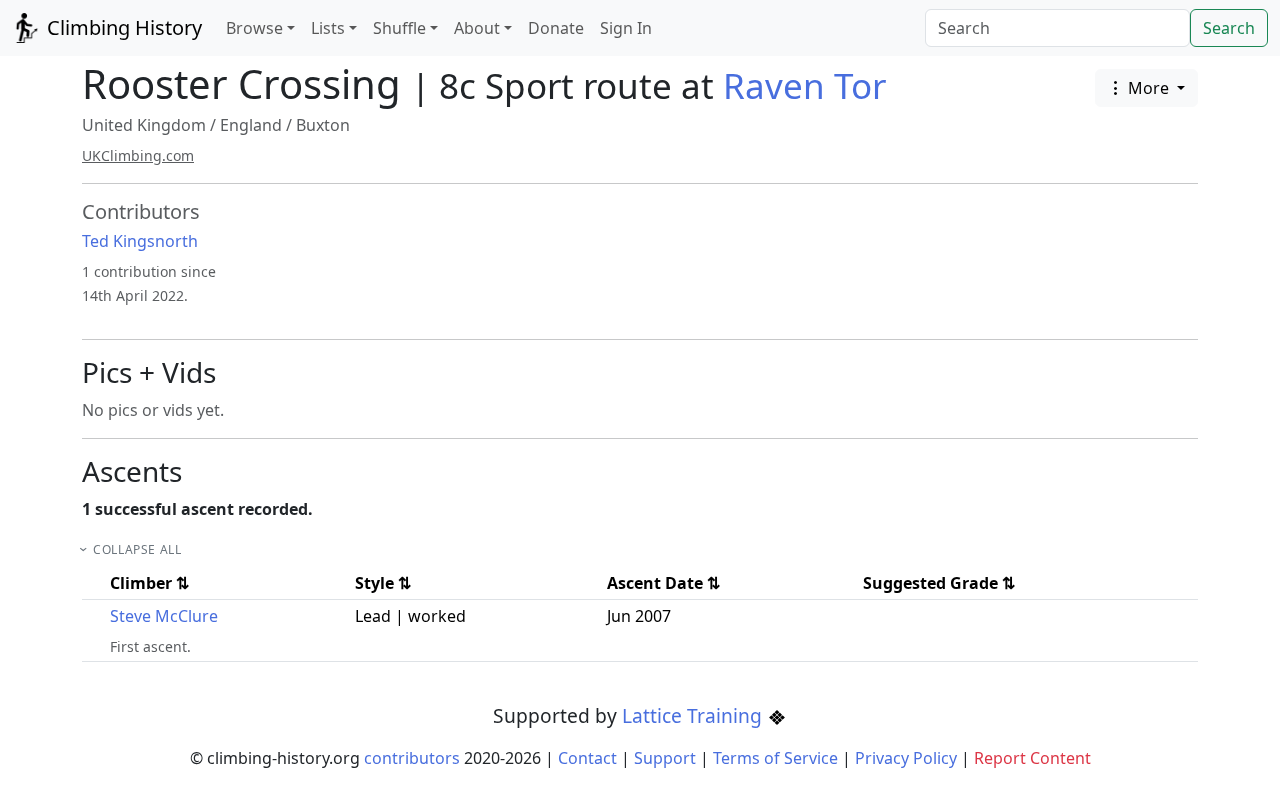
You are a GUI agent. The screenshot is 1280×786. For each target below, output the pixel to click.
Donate (556, 28)
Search (1229, 28)
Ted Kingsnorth (140, 241)
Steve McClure (164, 616)
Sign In (626, 28)
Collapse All (137, 549)
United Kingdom (144, 125)
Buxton (323, 125)
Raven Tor (804, 85)
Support (665, 758)
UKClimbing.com (138, 155)
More (1148, 88)
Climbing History (122, 27)
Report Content (1032, 758)
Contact (587, 758)
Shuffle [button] (399, 28)
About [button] (477, 28)
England (251, 125)
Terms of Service (775, 758)
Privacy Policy (906, 758)
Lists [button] (328, 28)
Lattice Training (694, 715)
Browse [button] (254, 28)
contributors (412, 758)
